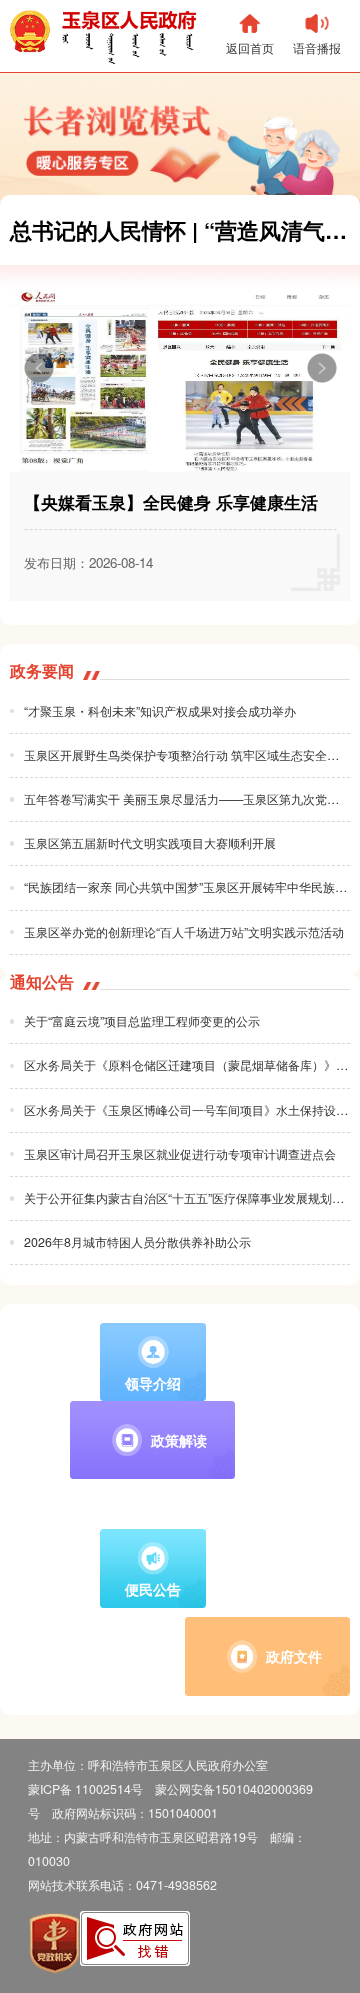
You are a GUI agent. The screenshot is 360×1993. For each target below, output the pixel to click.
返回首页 (250, 47)
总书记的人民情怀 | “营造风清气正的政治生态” (185, 230)
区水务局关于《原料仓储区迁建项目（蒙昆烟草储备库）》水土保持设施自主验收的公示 (187, 1065)
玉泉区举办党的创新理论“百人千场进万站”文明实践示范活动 (184, 932)
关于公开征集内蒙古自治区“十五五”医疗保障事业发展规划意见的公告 (187, 1198)
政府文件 (294, 1656)
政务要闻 (42, 671)
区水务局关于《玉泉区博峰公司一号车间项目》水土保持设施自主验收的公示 (187, 1110)
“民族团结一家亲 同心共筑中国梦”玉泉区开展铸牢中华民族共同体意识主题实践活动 (187, 887)
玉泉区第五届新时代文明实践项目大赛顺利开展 (150, 843)
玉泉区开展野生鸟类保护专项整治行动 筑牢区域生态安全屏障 (187, 755)
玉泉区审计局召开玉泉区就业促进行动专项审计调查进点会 (180, 1154)
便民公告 (153, 1589)
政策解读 (179, 1440)
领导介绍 (153, 1383)
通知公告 (42, 982)
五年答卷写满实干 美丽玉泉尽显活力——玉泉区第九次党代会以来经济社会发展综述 (187, 799)
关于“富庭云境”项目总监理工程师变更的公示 (142, 1021)
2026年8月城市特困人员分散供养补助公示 (137, 1242)
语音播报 (317, 47)
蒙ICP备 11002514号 (85, 1789)
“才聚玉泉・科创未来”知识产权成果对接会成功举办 (160, 711)
